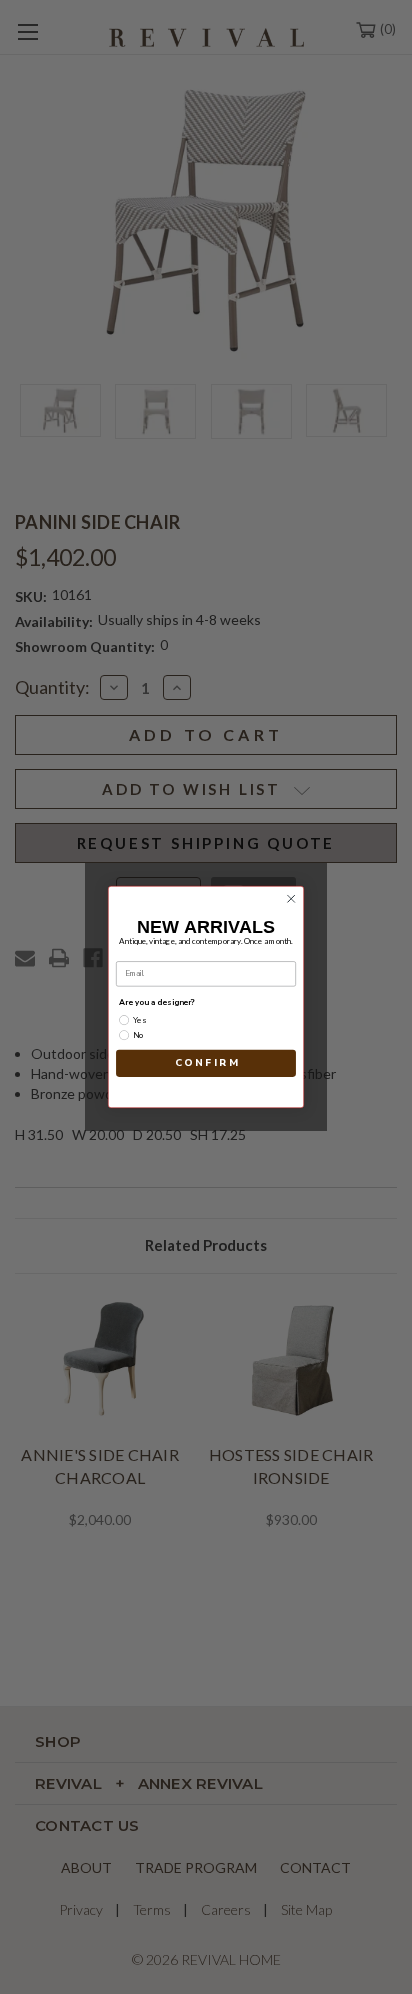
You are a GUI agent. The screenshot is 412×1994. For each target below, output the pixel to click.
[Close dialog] (291, 899)
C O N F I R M (206, 1063)
